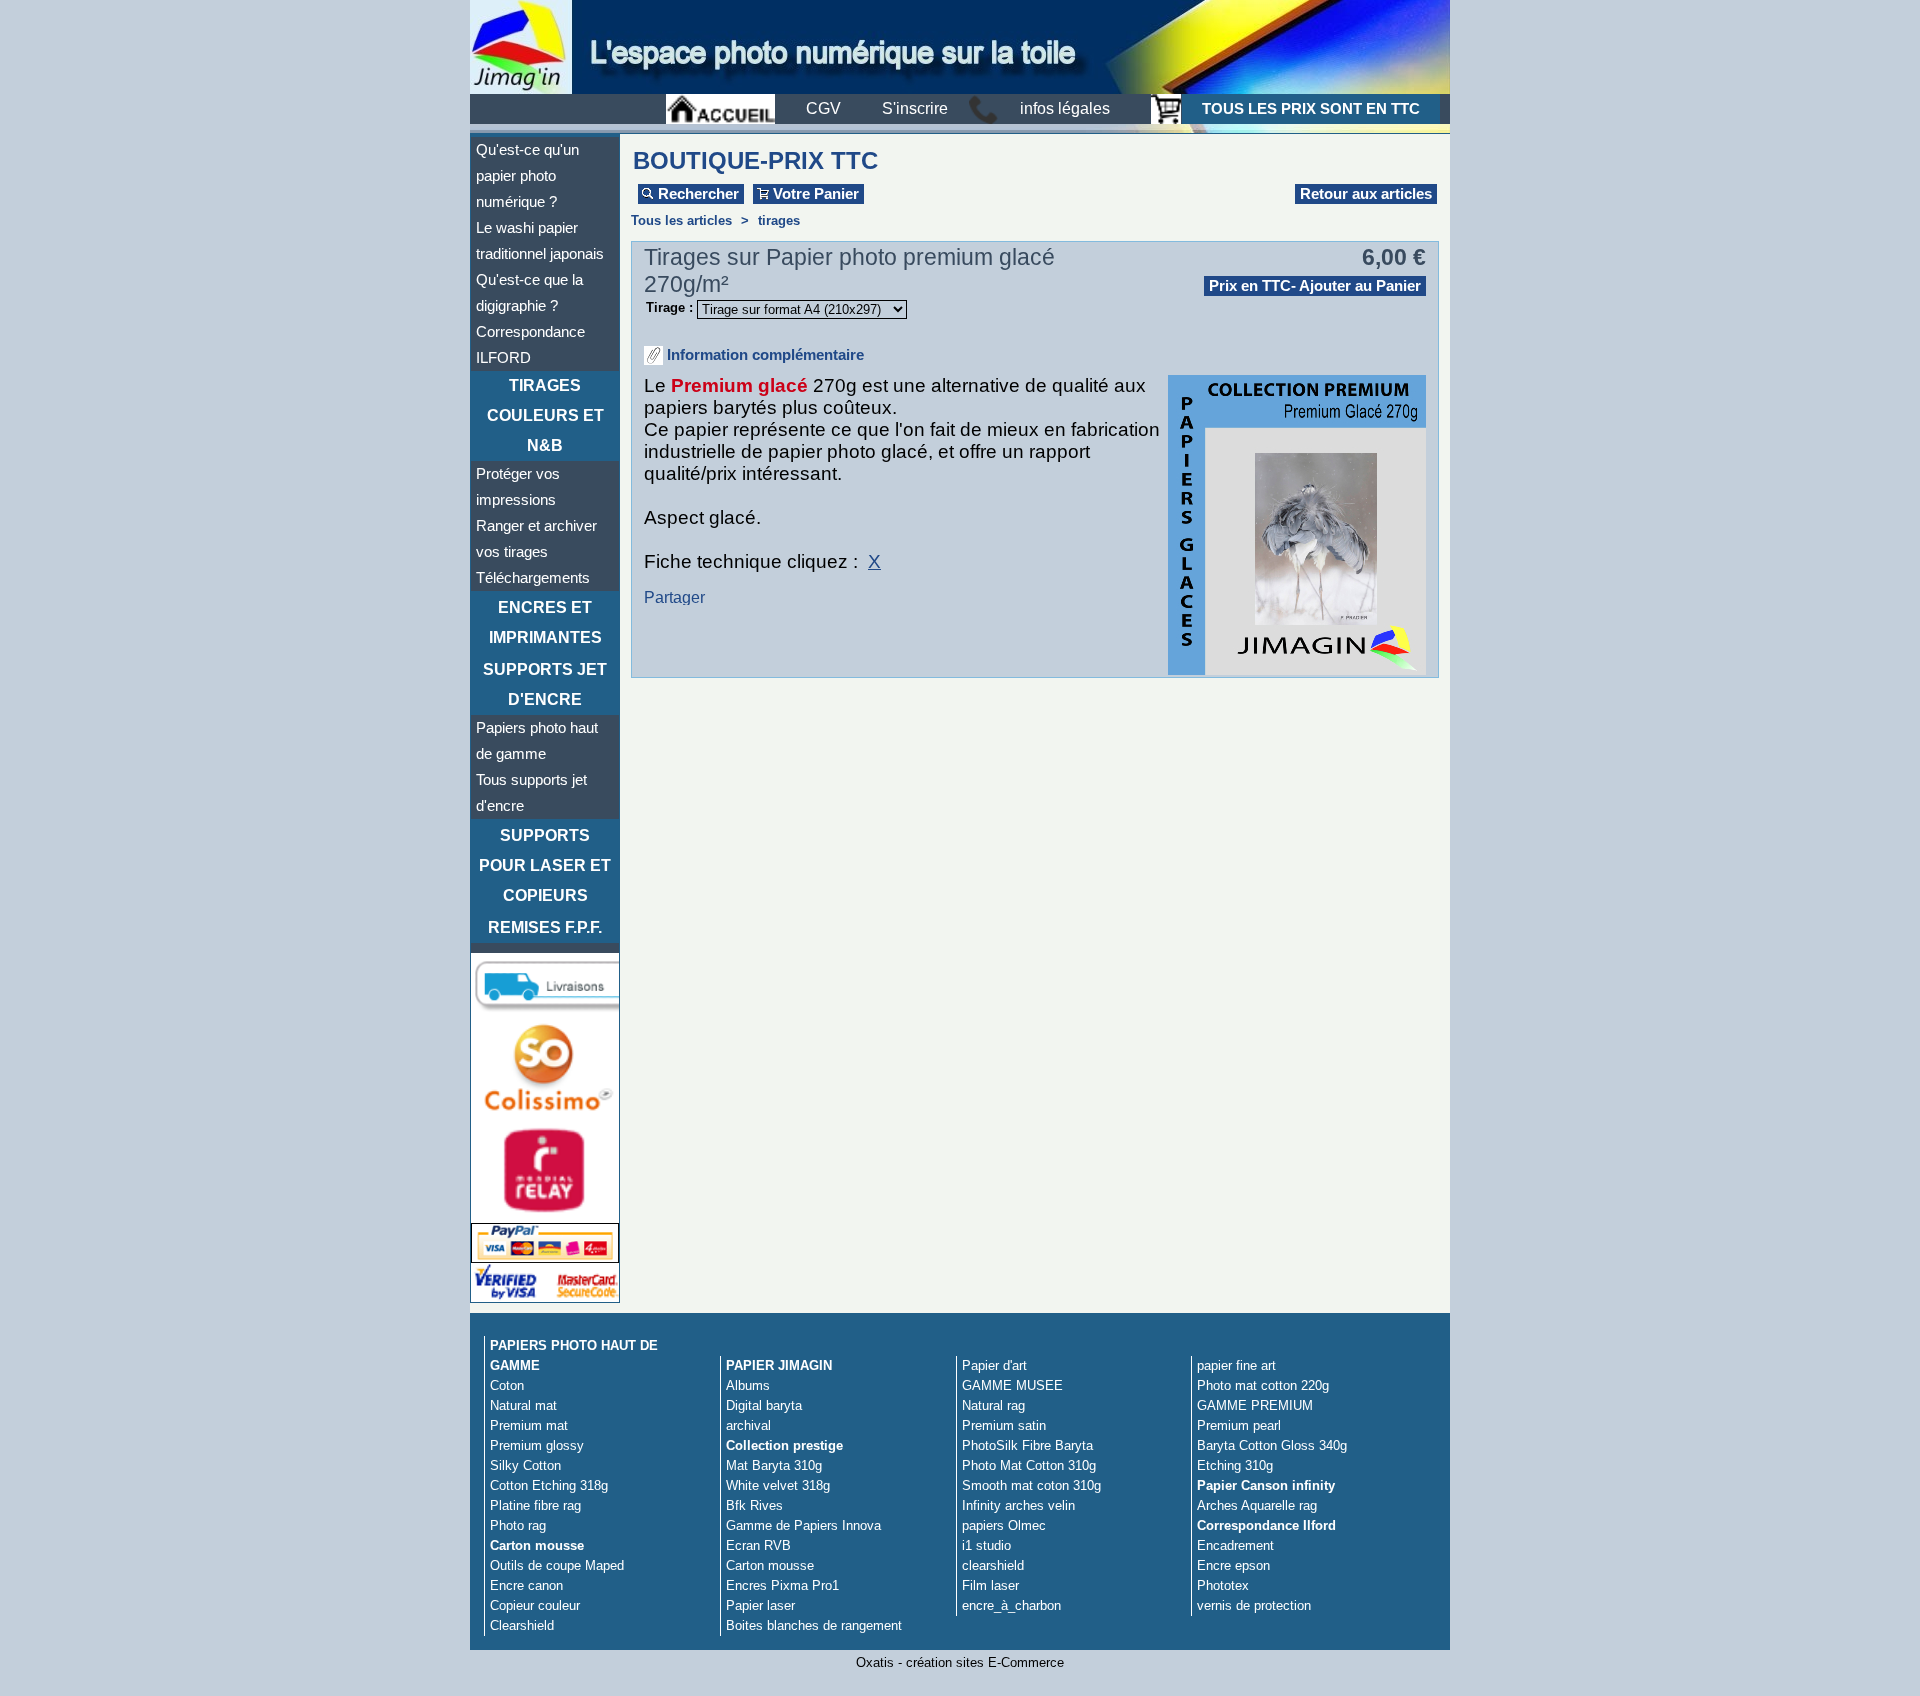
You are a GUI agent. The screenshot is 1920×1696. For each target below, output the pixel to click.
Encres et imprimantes (545, 622)
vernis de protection (1254, 1605)
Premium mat (529, 1425)
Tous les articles (681, 220)
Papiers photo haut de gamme (537, 741)
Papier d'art (994, 1365)
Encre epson (1233, 1565)
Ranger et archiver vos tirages (536, 539)
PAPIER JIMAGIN (779, 1365)
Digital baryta (764, 1405)
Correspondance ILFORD (530, 345)
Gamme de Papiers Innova (803, 1525)
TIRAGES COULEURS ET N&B (545, 415)
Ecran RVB (758, 1545)
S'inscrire (915, 108)
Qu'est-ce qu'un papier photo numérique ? (527, 176)
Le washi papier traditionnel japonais (540, 241)
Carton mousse (537, 1545)
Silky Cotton (525, 1465)
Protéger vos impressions (518, 487)
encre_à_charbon (1011, 1605)
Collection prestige (784, 1445)
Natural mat (523, 1405)
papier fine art (1236, 1365)
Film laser (990, 1585)
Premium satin (1004, 1425)
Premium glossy (537, 1445)
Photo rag (518, 1525)
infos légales (1065, 108)
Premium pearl (1239, 1425)
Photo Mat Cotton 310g (1029, 1465)
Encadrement (1235, 1545)
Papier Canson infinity (1266, 1485)
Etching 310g (1235, 1465)
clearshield (993, 1565)
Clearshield (522, 1625)
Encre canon (526, 1585)
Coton (507, 1385)
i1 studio (986, 1545)
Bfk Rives (754, 1505)
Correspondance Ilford (1266, 1525)
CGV (823, 108)
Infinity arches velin (1018, 1505)
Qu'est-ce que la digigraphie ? (529, 293)
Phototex (1223, 1585)
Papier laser (760, 1605)
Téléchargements (533, 578)
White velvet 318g (778, 1485)
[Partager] (706, 599)
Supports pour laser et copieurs (545, 865)
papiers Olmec (1004, 1525)
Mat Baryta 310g (774, 1465)
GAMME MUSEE (1012, 1385)
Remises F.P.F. (545, 927)
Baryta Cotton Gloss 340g (1272, 1445)
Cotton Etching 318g (549, 1485)
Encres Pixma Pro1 (782, 1585)
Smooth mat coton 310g (1031, 1485)
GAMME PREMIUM (1255, 1405)
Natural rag (993, 1405)
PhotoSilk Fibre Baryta (1027, 1445)
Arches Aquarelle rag (1257, 1505)
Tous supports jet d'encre (531, 793)
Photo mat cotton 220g (1263, 1385)
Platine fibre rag (535, 1505)
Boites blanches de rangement (814, 1625)
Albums (748, 1385)
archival (748, 1425)
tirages (779, 220)
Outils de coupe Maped (557, 1565)
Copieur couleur (535, 1605)
